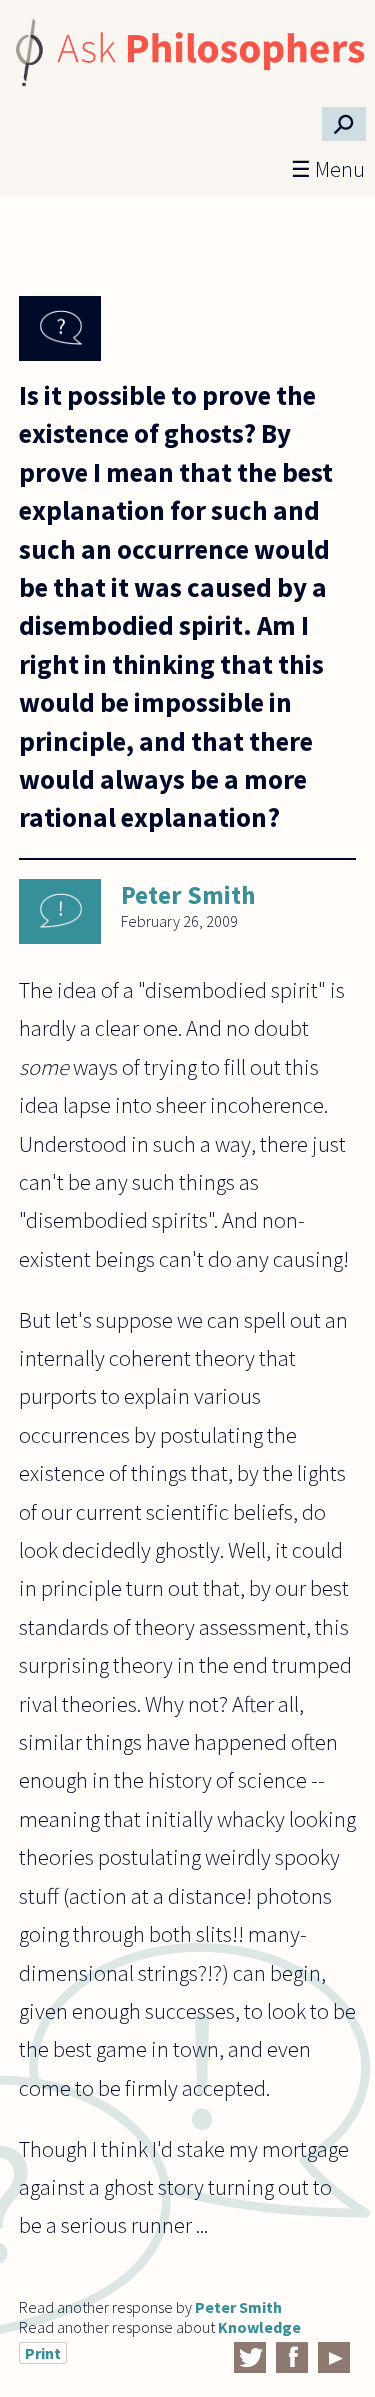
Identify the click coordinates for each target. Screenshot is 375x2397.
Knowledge (259, 2327)
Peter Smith (188, 895)
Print (43, 2353)
